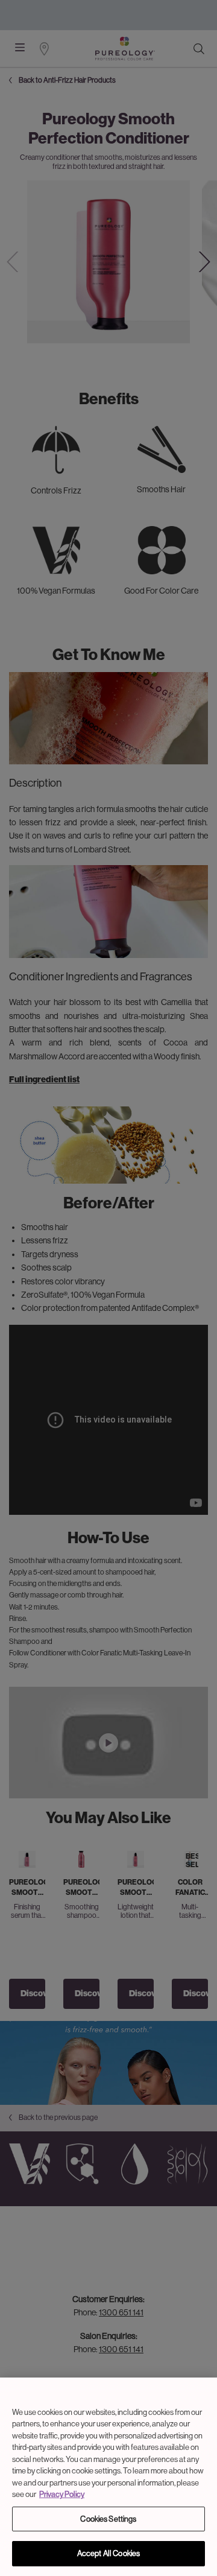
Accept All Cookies (108, 2553)
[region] (108, 2477)
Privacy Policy (62, 2494)
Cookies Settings (108, 2519)
